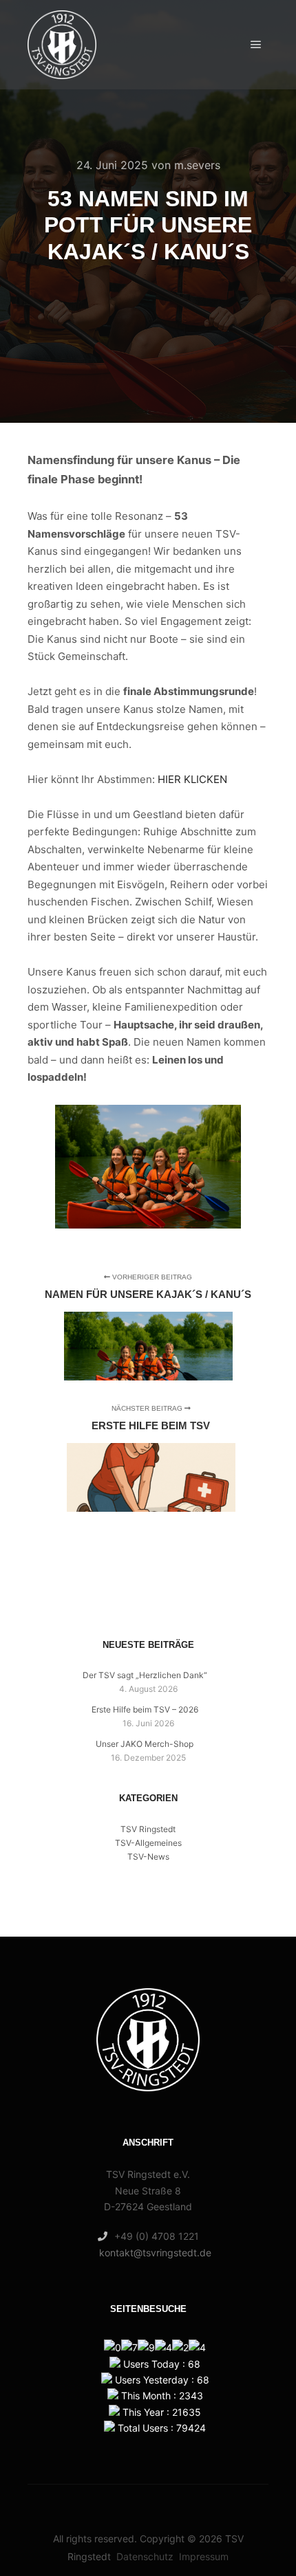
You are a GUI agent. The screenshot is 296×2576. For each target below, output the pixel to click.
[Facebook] (138, 1900)
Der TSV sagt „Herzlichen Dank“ (145, 1675)
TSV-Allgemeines (148, 1843)
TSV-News (148, 1857)
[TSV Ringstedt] (62, 45)
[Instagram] (158, 1900)
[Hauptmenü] (256, 45)
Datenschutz (145, 2556)
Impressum (204, 2556)
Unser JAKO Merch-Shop (145, 1744)
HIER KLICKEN (192, 779)
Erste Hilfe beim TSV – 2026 (145, 1709)
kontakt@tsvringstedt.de (155, 2253)
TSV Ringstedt (148, 1829)
